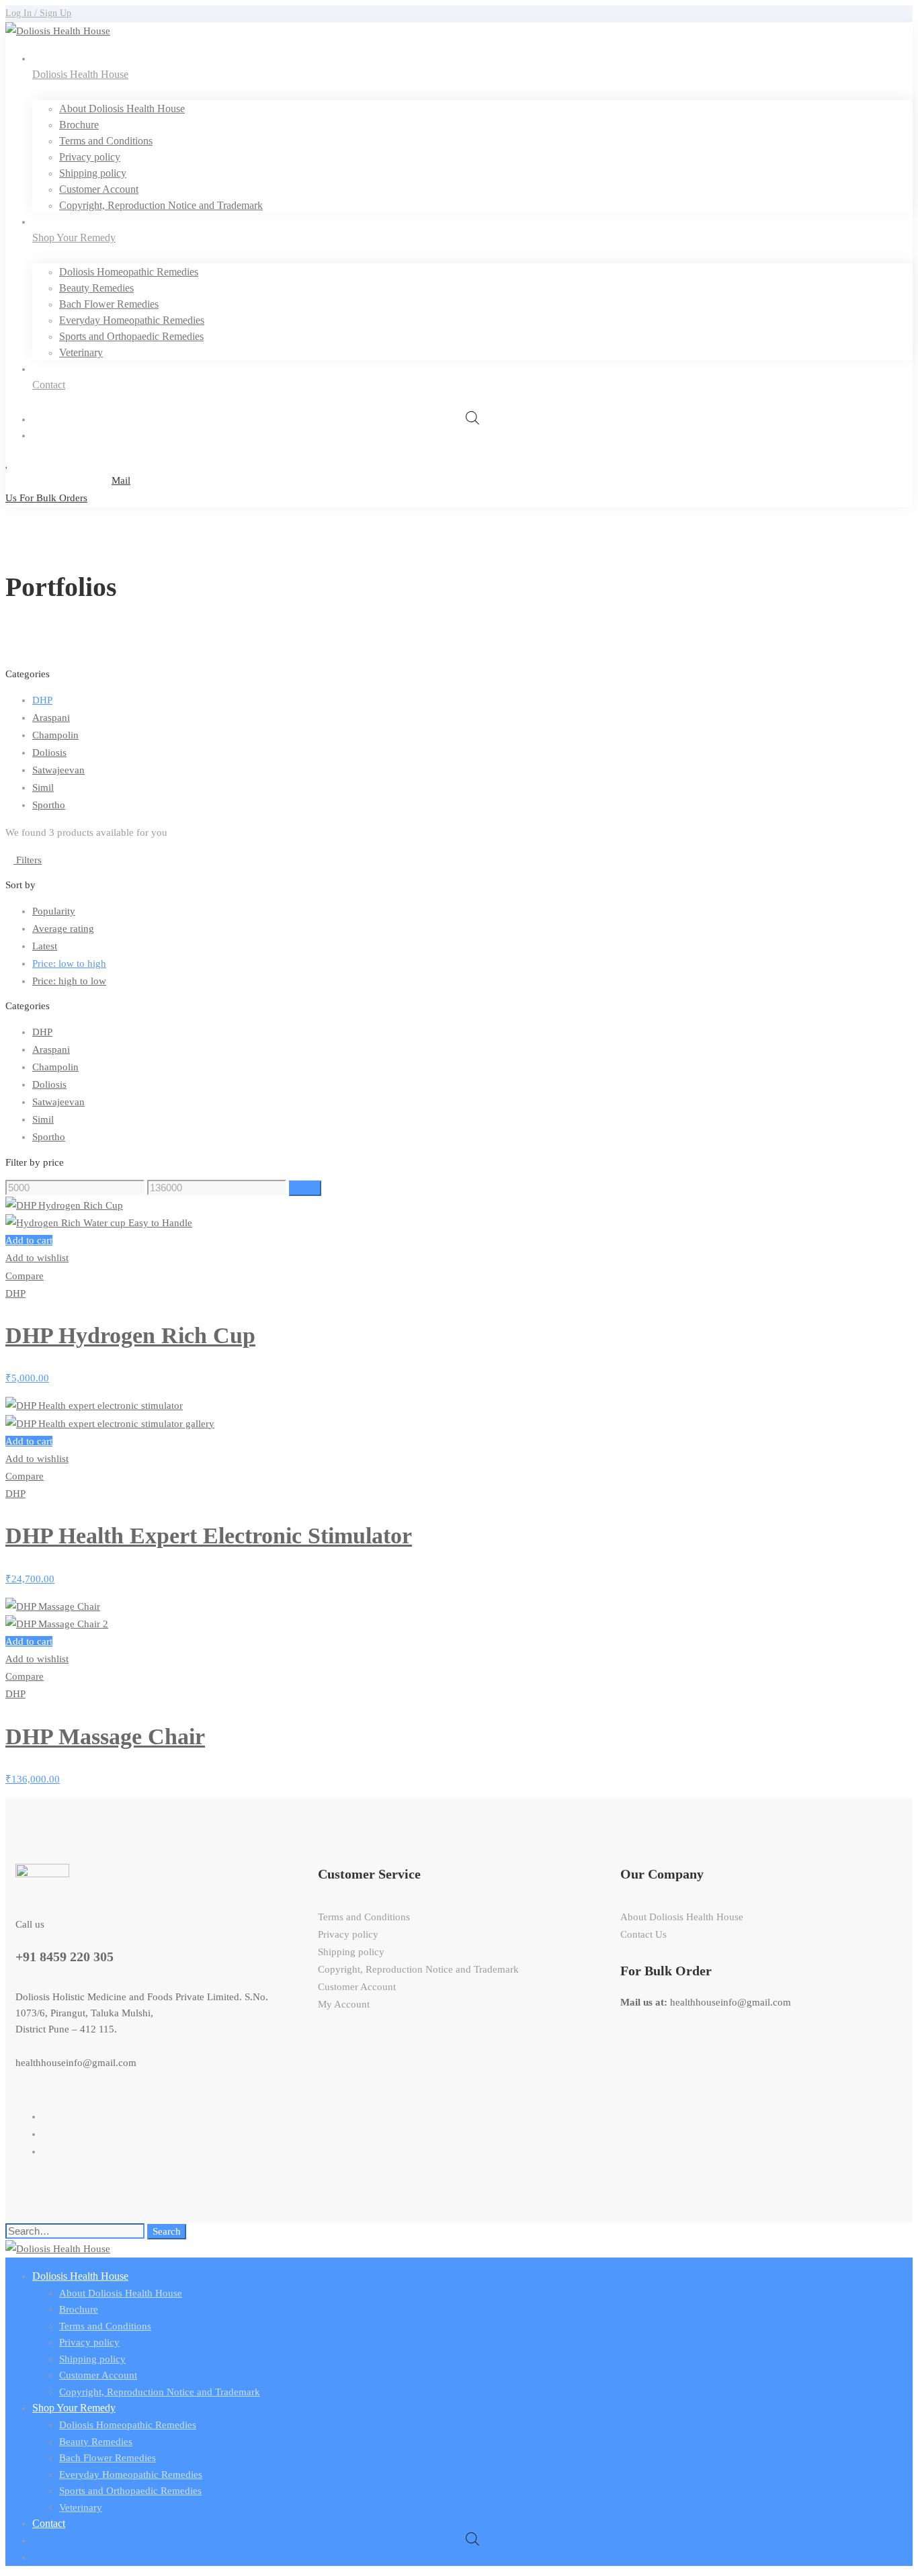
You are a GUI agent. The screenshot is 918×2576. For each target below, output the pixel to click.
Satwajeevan (58, 770)
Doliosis (49, 753)
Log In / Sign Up (38, 13)
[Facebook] (46, 2116)
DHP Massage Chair (105, 1736)
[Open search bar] (472, 419)
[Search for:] (76, 2231)
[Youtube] (46, 2134)
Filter (305, 1188)
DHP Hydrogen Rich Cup (130, 1335)
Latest (45, 946)
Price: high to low (69, 981)
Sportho (49, 805)
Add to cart (29, 1240)
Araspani (51, 718)
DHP (42, 700)
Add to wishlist (37, 1258)
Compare (25, 1276)
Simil (43, 787)
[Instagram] (46, 2151)
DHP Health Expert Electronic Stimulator (209, 1536)
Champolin (55, 735)
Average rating (63, 929)
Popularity (54, 911)
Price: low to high (69, 963)
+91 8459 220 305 (65, 1957)
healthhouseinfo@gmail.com (76, 2063)
